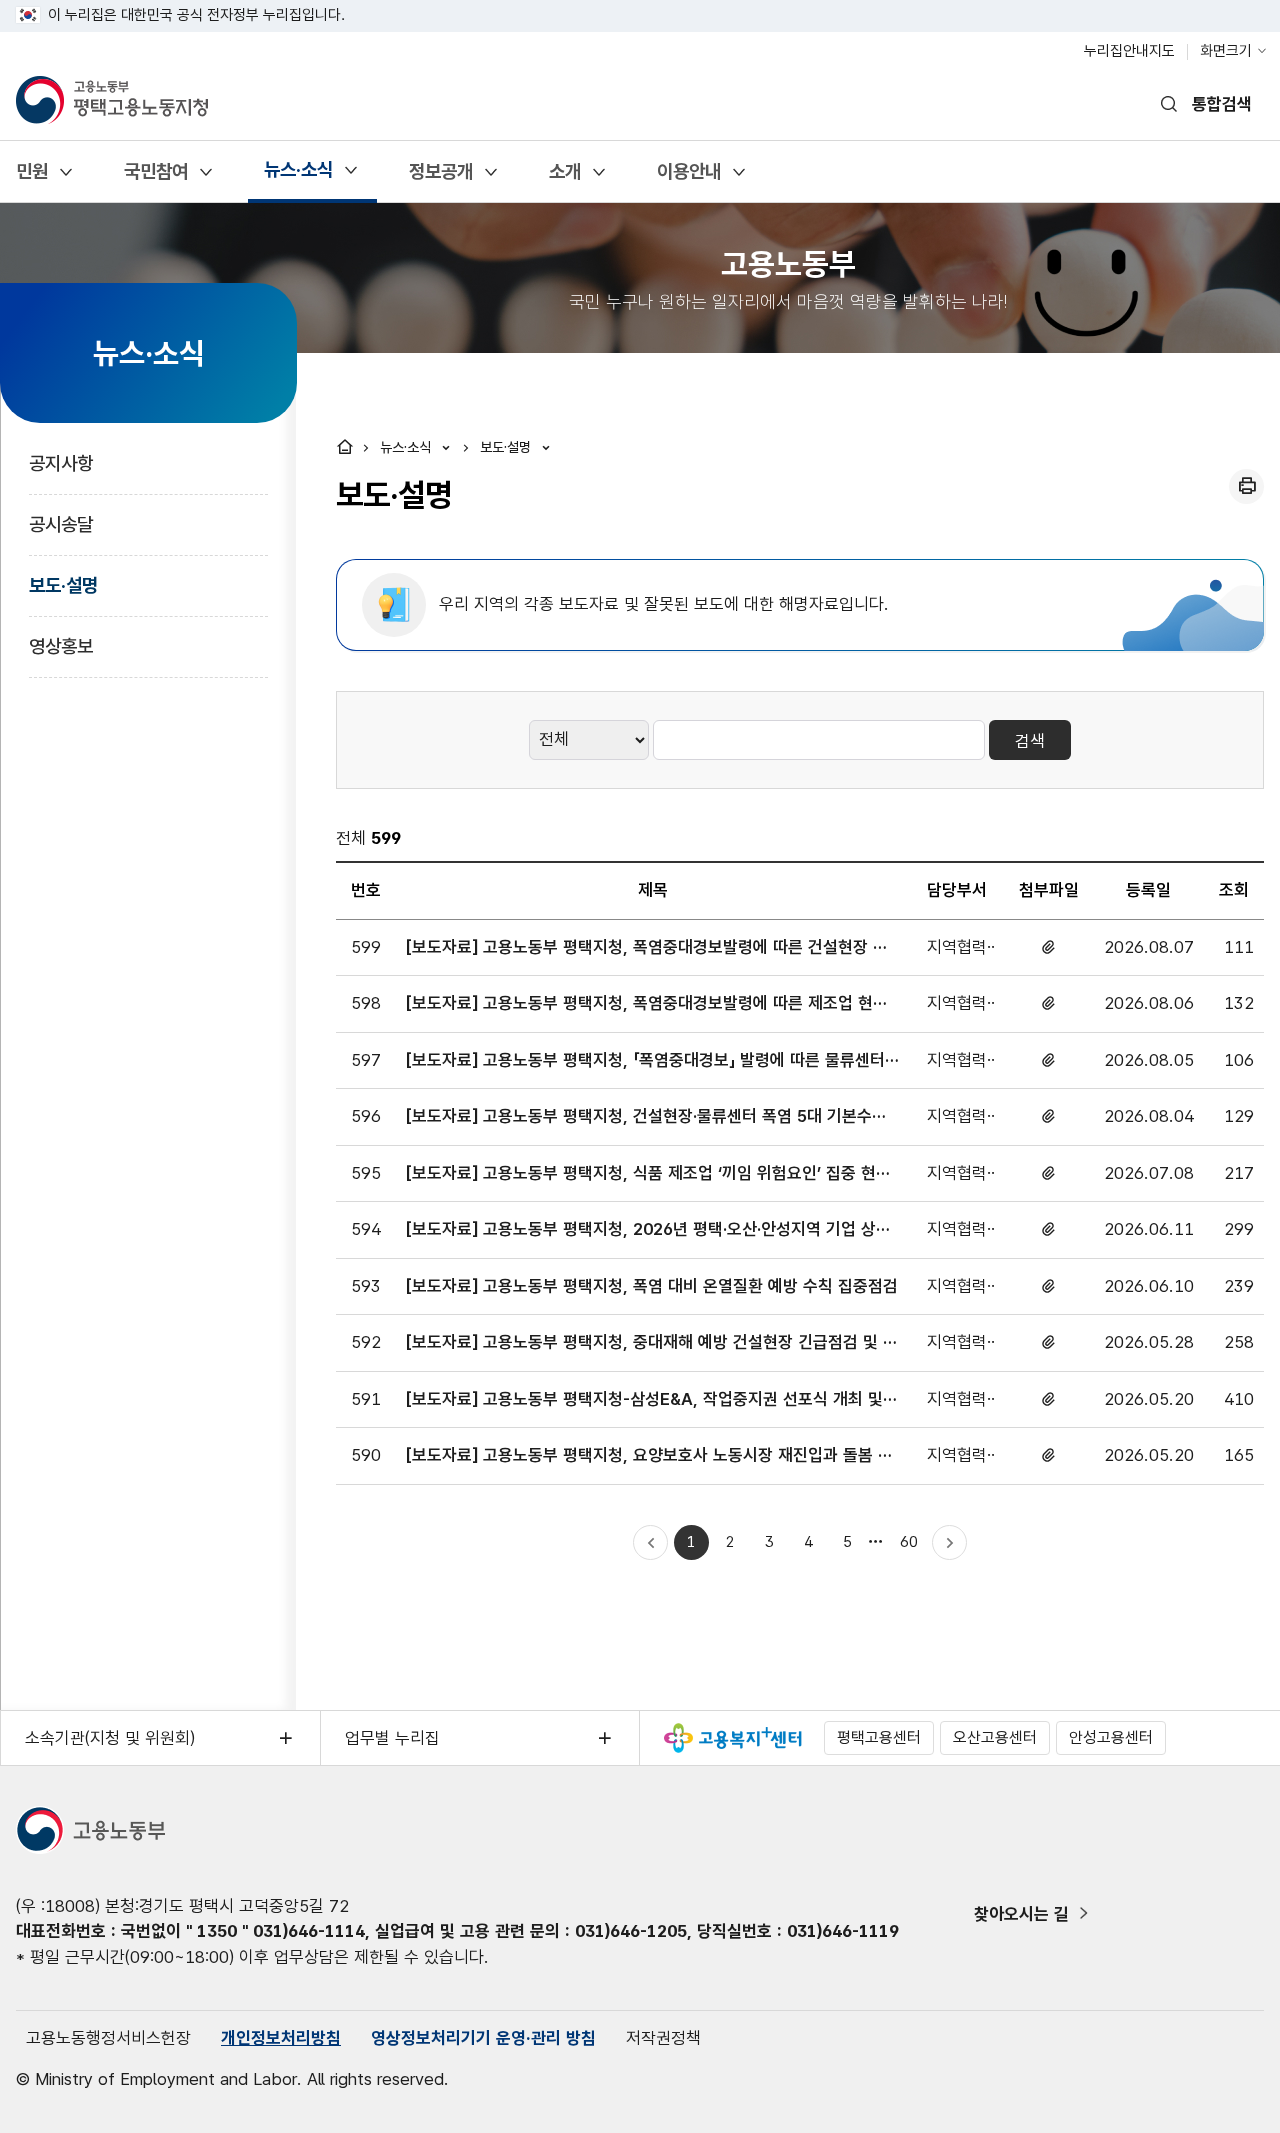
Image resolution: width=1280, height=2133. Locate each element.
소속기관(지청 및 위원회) (110, 1738)
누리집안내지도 (1129, 51)
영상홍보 (61, 646)
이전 (650, 1542)
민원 (31, 178)
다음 (949, 1542)
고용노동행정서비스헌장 (108, 2038)
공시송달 (61, 524)
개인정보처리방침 (281, 2038)
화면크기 (1226, 51)
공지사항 (61, 463)
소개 (564, 178)
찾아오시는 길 (1021, 1914)
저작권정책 (663, 2038)
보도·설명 (63, 585)
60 (912, 1546)
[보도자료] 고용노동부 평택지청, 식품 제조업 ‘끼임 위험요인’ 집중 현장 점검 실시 (648, 1174)
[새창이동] (733, 1738)
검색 (1030, 741)
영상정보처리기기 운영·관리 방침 (483, 2038)
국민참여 (155, 178)
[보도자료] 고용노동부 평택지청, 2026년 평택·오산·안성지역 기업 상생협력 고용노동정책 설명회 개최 (648, 1230)
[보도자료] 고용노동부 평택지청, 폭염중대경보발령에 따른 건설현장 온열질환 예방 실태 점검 (647, 948)
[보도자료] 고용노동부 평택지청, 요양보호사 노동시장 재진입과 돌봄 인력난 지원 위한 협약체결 (649, 1456)
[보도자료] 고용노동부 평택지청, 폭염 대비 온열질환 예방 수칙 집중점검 (652, 1286)
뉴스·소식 (298, 176)
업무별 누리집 (392, 1738)
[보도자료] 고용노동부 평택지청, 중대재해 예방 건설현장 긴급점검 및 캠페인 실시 (652, 1343)
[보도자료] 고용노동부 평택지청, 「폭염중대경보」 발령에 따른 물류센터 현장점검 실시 (645, 1061)
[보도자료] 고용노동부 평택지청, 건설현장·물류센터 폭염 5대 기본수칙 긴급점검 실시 (646, 1117)
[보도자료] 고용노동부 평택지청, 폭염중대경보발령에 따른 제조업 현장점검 (647, 1004)
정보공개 (440, 178)
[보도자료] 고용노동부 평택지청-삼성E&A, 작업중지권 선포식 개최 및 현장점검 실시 (644, 1400)
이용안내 (688, 178)
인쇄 (1246, 486)
